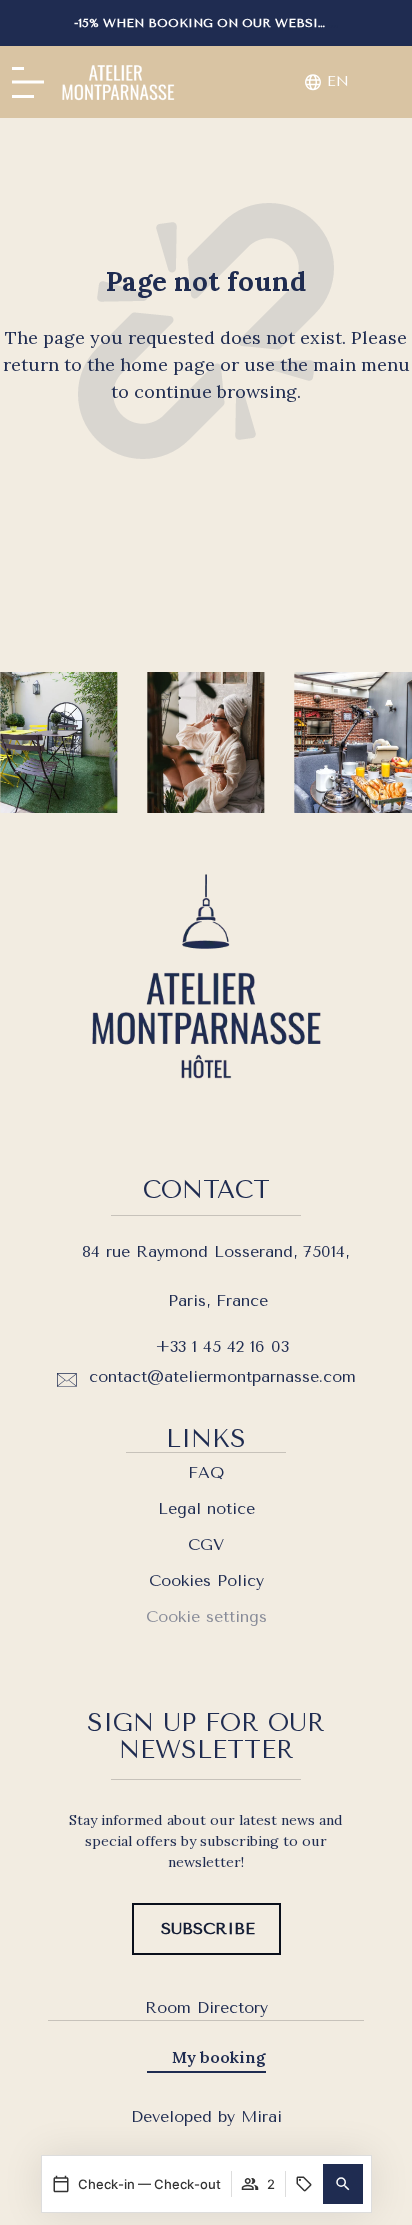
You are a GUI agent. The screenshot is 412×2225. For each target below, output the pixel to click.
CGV (206, 1544)
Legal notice (206, 1508)
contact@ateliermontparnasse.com (222, 1376)
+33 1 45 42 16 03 (222, 1346)
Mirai (261, 2116)
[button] (343, 2184)
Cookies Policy (206, 1580)
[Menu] (28, 82)
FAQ (206, 1472)
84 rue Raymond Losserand (187, 1251)
